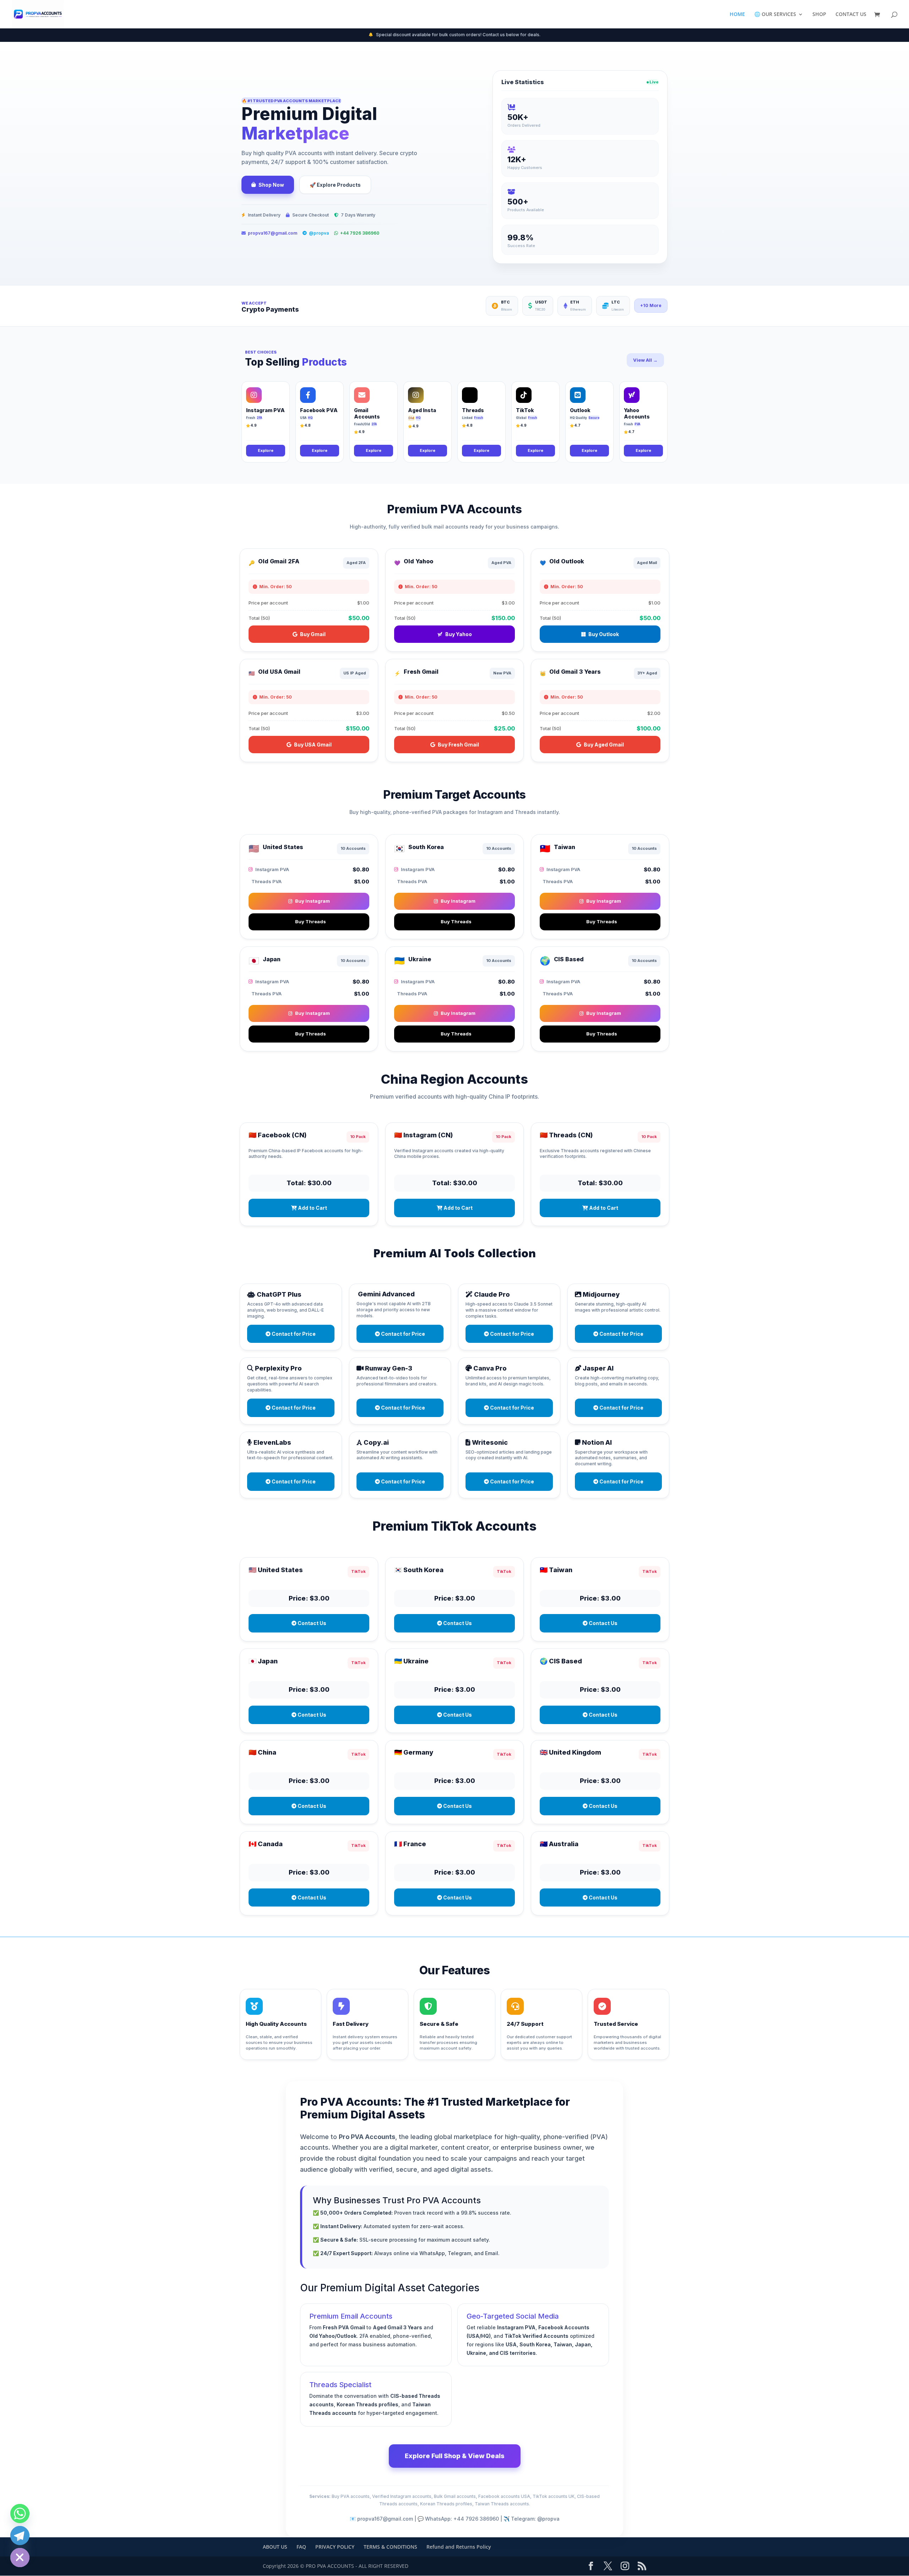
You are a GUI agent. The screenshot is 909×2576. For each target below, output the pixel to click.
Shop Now (271, 185)
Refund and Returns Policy (459, 2547)
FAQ (301, 2547)
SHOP (819, 15)
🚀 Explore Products (335, 185)
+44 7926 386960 (360, 233)
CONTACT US (851, 15)
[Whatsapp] (20, 2514)
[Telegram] (20, 2536)
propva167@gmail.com (273, 233)
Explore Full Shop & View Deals (455, 2456)
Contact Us (311, 1623)
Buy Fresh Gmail (458, 745)
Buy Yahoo (459, 634)
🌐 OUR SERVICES (775, 15)
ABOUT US (275, 2547)
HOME (737, 15)
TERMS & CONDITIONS (390, 2547)
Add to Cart (312, 1208)
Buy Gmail (313, 634)
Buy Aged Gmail (604, 745)
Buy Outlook (604, 634)
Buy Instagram (312, 901)
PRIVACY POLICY (335, 2547)
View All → (645, 360)
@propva (319, 233)
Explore (266, 450)
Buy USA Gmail (313, 745)
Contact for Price (293, 1334)
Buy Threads (311, 921)
